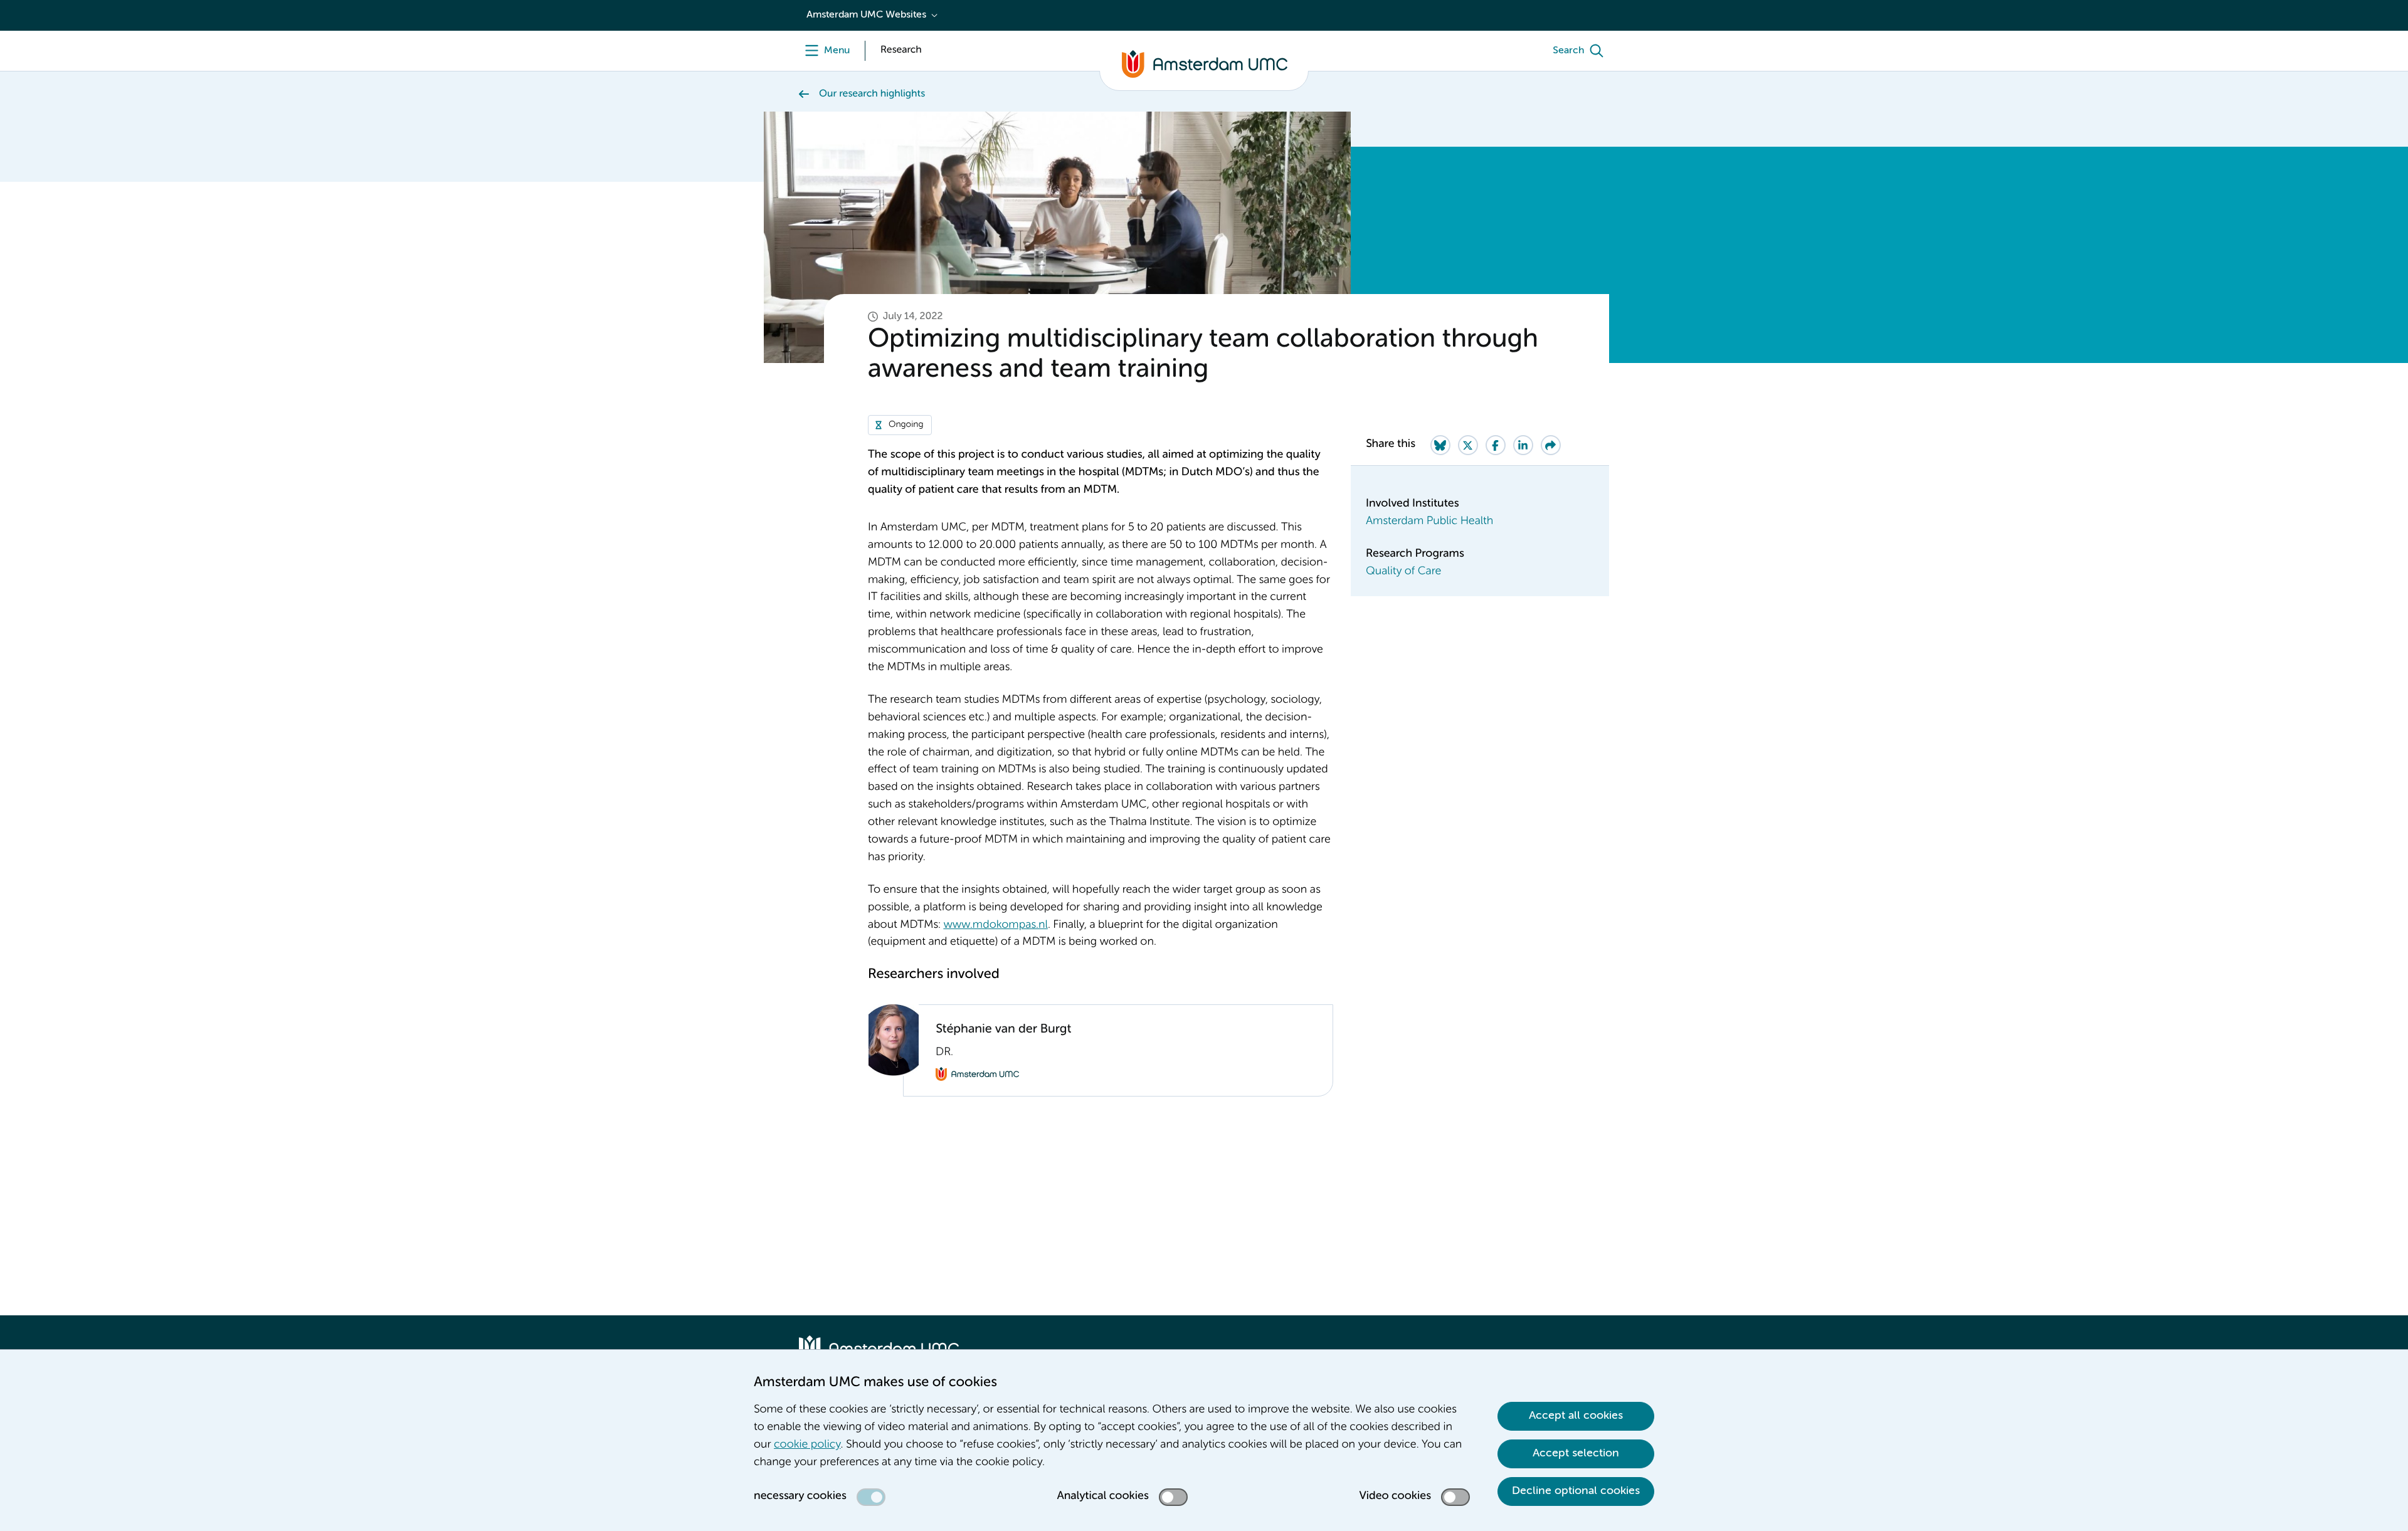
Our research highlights (872, 94)
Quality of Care (1403, 572)
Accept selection (1576, 1453)
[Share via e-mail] (1551, 445)
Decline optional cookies (1576, 1491)
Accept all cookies (1576, 1416)
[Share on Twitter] (1468, 445)
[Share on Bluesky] (1440, 445)
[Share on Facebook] (1496, 445)
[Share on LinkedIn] (1523, 445)
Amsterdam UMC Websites (866, 15)
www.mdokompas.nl (995, 925)
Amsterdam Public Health (1429, 522)
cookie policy (807, 1445)
